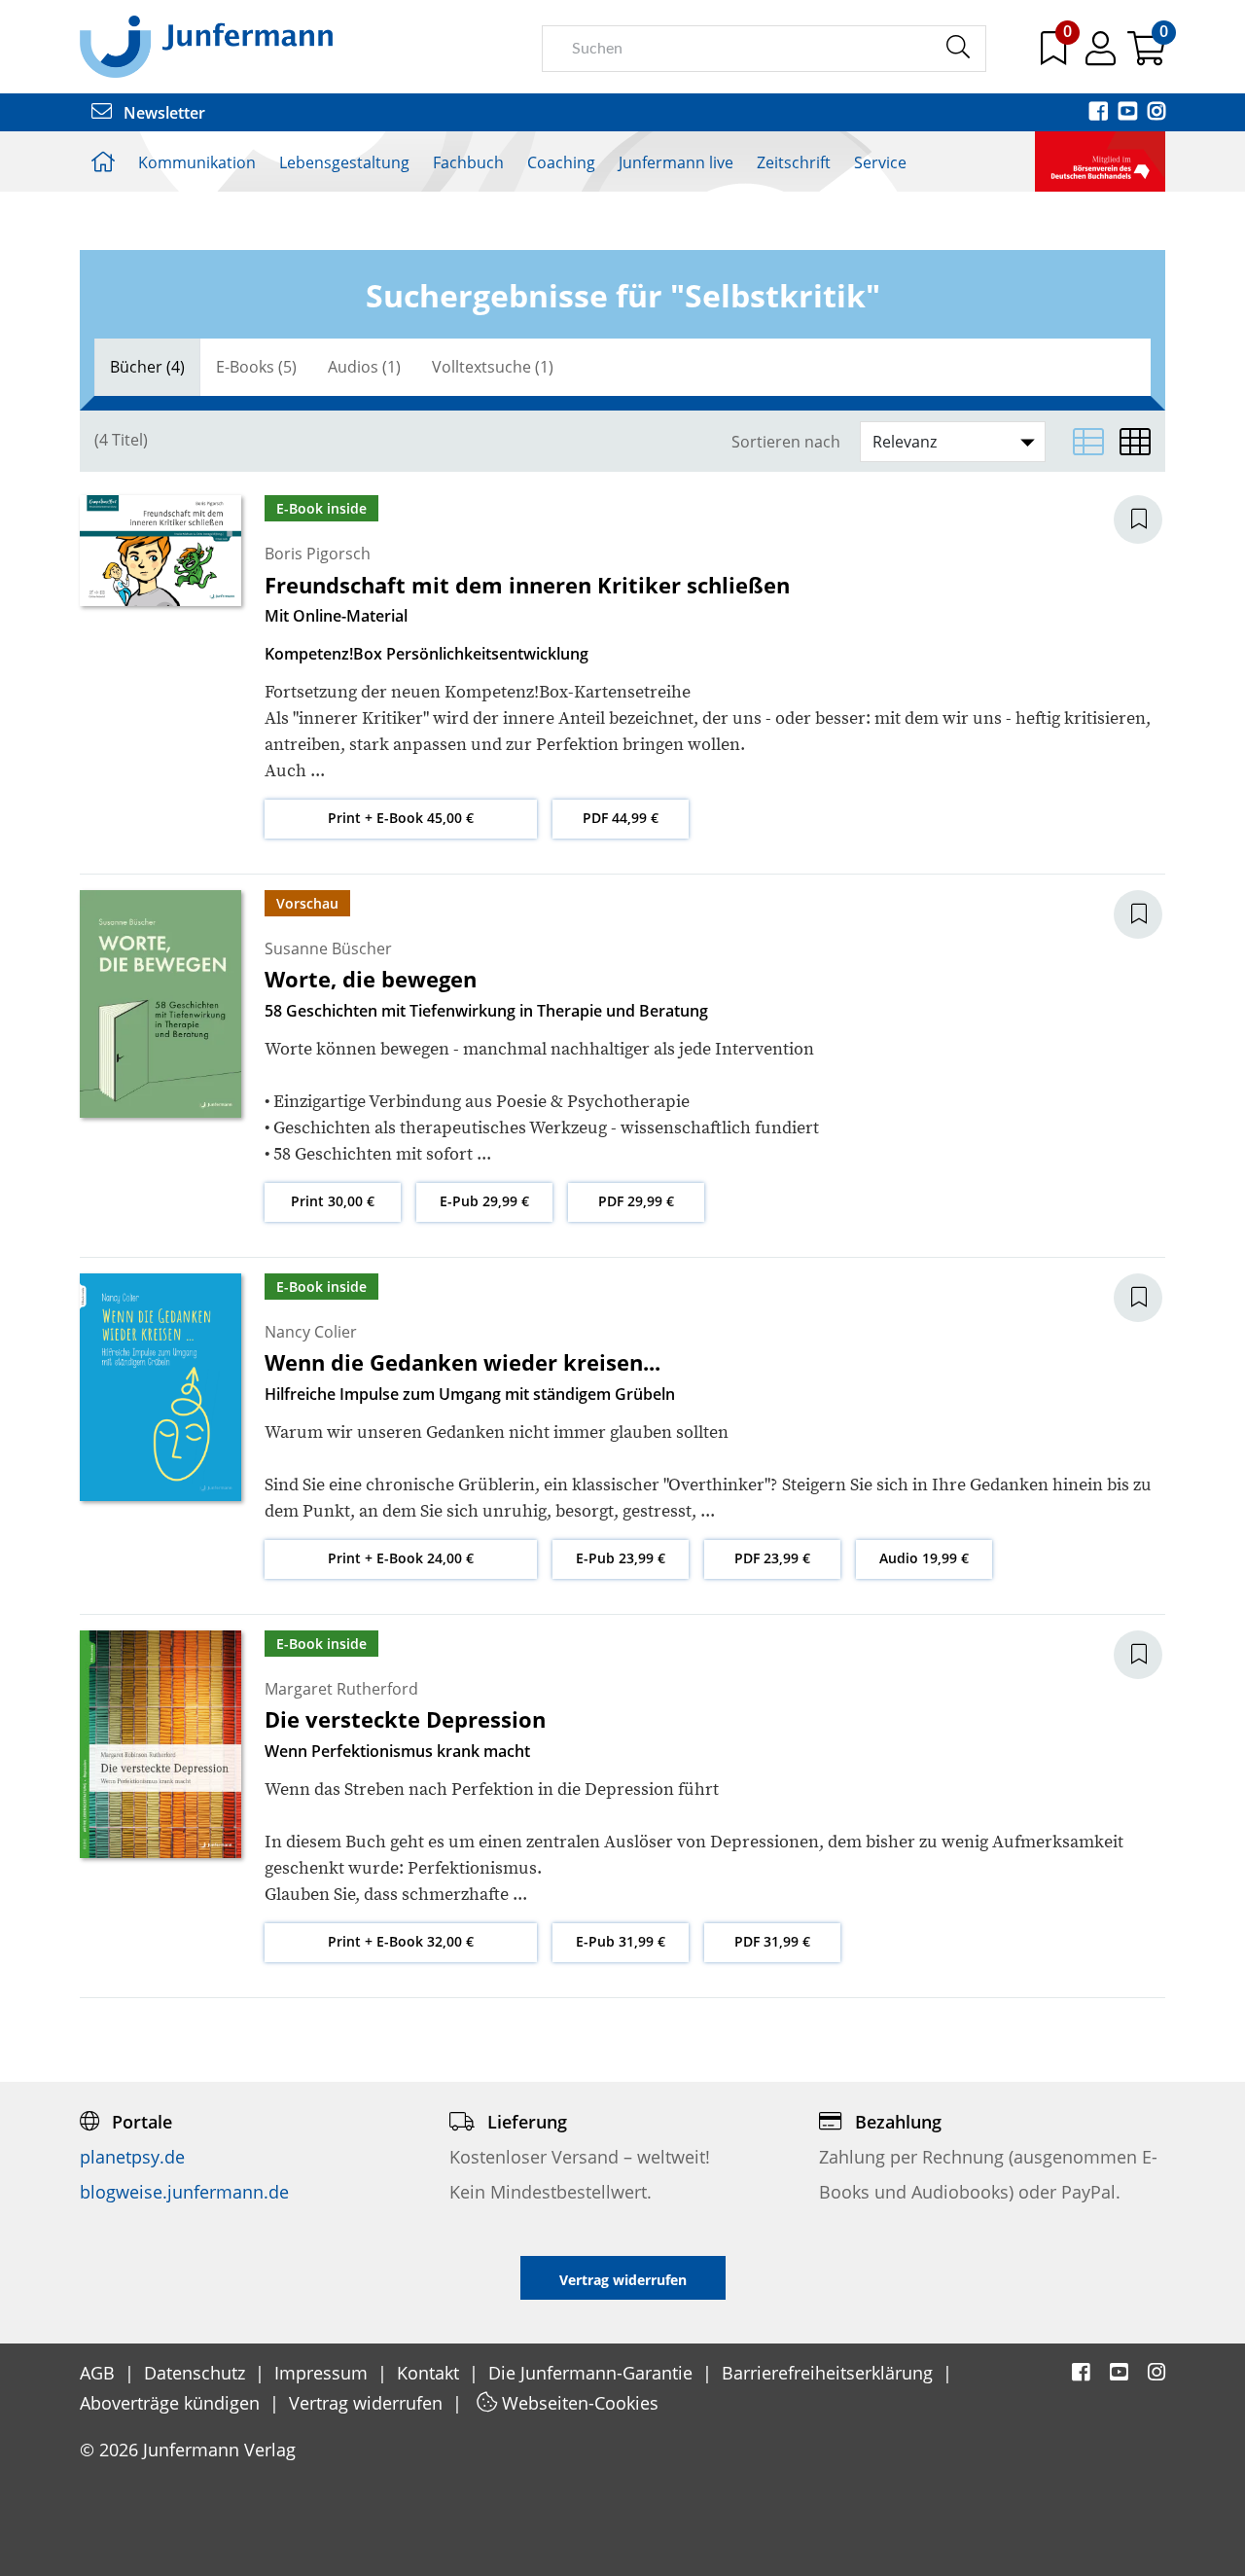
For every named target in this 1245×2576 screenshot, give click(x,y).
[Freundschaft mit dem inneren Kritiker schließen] (160, 550)
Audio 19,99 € (924, 1558)
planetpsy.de (132, 2157)
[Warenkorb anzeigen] (1146, 55)
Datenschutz (197, 2373)
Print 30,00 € (333, 1201)
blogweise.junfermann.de (184, 2192)
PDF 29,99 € (636, 1201)
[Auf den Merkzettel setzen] (1150, 519)
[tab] (147, 367)
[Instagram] (1156, 113)
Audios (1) (364, 367)
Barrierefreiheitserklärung (830, 2373)
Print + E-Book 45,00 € (401, 818)
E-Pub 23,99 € (621, 1558)
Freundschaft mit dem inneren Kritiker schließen (527, 585)
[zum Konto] (1103, 55)
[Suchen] (958, 48)
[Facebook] (1100, 113)
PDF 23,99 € (772, 1558)
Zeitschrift (794, 162)
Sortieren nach (786, 442)
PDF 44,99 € (621, 818)
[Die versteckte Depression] (160, 1742)
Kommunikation (197, 162)
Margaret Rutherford (341, 1689)
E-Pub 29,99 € (484, 1201)
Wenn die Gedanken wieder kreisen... (462, 1362)
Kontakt (430, 2373)
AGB (100, 2373)
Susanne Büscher (328, 948)
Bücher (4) (147, 367)
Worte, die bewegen (371, 979)
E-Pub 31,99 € (621, 1941)
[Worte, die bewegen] (160, 1002)
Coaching (561, 162)
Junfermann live (676, 162)
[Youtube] (1129, 113)
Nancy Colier (311, 1332)
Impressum (323, 2373)
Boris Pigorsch (318, 554)
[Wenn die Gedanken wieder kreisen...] (160, 1385)
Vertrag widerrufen (368, 2403)
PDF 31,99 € (772, 1941)
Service (880, 162)
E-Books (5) (256, 367)
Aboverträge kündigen (172, 2403)
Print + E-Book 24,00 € (401, 1558)
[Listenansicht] (1088, 442)
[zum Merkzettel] (1055, 55)
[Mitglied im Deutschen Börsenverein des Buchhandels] (1100, 160)
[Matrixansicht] (1135, 442)
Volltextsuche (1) (493, 367)
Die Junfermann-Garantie (593, 2373)
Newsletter (162, 113)
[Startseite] (206, 46)
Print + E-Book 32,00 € (401, 1941)
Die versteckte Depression (405, 1719)
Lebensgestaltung (344, 162)
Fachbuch (468, 162)
